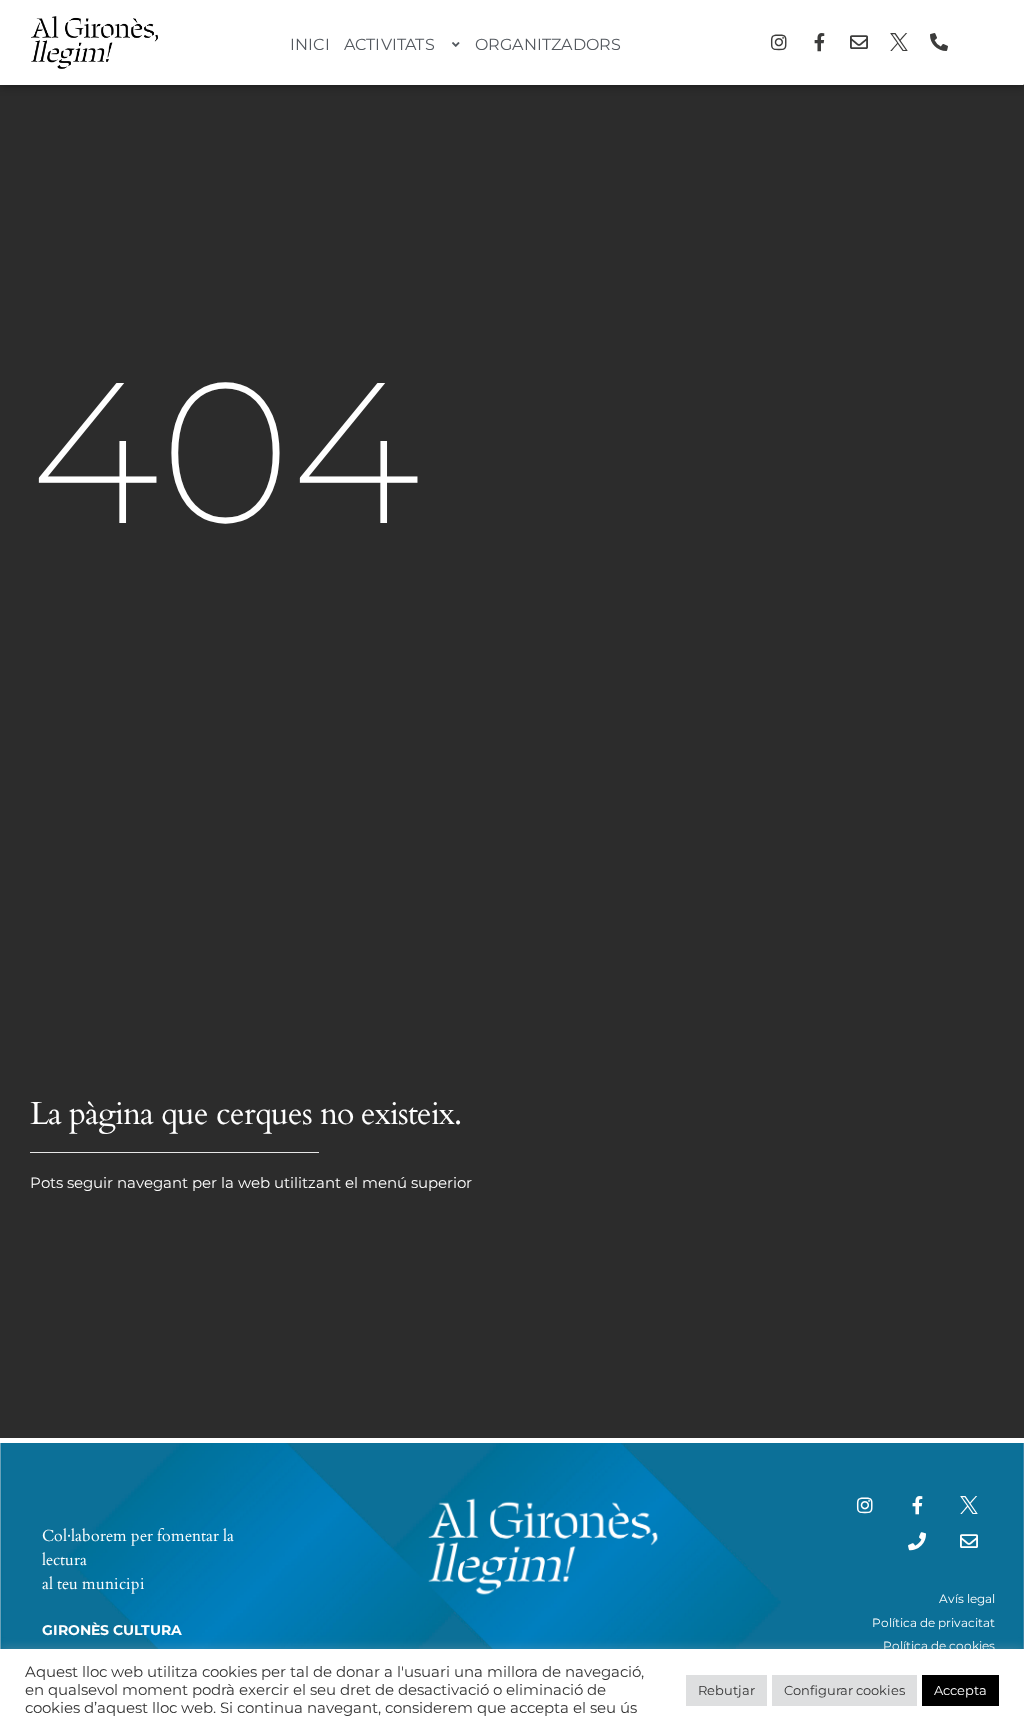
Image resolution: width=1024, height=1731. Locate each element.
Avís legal (967, 1598)
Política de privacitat (933, 1622)
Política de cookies (939, 1645)
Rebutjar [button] (726, 1690)
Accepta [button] (960, 1690)
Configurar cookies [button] (844, 1690)
